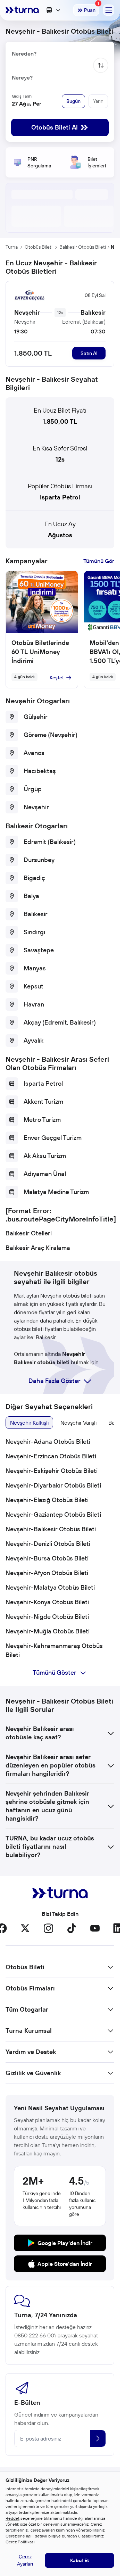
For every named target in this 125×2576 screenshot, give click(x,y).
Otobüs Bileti (39, 247)
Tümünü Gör (99, 561)
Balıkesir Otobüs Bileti (83, 247)
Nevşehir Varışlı (78, 1423)
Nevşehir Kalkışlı (29, 1423)
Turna (12, 247)
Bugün (73, 101)
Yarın (98, 101)
